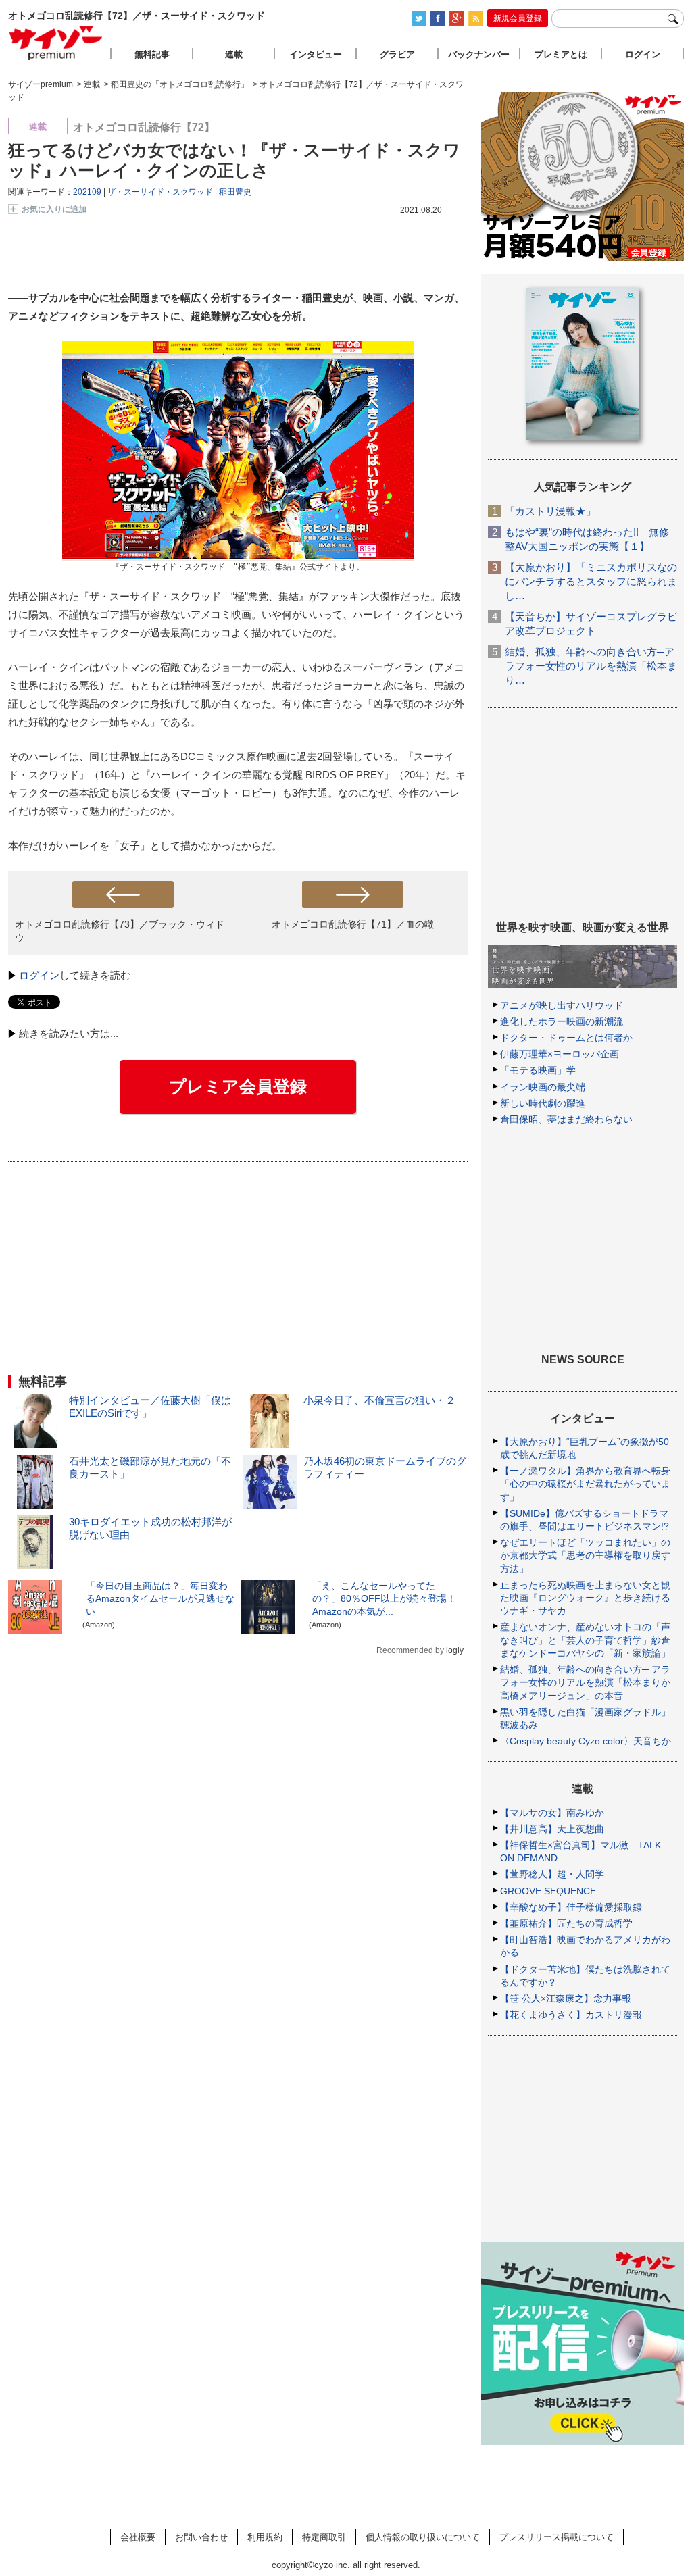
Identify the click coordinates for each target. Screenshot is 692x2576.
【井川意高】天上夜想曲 (552, 1829)
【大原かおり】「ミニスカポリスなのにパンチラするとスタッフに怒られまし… (591, 581)
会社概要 (138, 2537)
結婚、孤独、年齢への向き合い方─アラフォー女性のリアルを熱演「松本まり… (591, 666)
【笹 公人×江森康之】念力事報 (566, 1998)
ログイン (39, 975)
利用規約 (265, 2537)
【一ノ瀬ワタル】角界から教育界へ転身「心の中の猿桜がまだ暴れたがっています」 (585, 1484)
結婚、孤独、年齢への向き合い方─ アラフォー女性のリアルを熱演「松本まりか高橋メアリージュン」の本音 (585, 1682)
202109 (87, 192)
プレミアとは (561, 54)
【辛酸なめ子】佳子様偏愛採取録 (571, 1907)
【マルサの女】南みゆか (552, 1813)
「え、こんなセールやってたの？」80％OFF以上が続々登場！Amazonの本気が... (384, 1598)
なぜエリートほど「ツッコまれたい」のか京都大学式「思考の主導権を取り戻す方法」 (585, 1555)
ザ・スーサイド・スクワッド (160, 192)
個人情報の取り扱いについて (423, 2537)
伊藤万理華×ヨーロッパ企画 (560, 1054)
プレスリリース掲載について (557, 2537)
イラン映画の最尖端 (543, 1087)
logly (455, 1650)
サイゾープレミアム (56, 43)
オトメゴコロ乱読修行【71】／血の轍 (353, 924)
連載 (234, 54)
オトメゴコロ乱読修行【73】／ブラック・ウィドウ (120, 931)
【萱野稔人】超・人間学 (552, 1874)
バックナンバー (479, 54)
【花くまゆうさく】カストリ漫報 (571, 2015)
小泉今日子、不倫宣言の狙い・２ (379, 1400)
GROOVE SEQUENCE (548, 1891)
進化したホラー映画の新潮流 (562, 1021)
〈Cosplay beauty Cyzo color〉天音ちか (586, 1741)
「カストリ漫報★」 (550, 511)
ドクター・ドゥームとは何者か (566, 1038)
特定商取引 (324, 2537)
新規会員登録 (518, 18)
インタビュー (316, 54)
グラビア (397, 54)
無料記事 (152, 54)
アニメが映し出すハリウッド (562, 1005)
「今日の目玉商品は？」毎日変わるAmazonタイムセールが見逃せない (160, 1598)
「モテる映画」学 (538, 1070)
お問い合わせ (201, 2537)
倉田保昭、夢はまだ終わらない (566, 1119)
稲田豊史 (235, 192)
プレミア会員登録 (238, 1086)
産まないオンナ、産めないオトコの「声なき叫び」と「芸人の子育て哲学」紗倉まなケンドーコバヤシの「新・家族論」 (585, 1640)
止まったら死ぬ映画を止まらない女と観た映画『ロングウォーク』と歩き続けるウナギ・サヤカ (585, 1598)
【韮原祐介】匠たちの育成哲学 (566, 1923)
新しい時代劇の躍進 (543, 1103)
